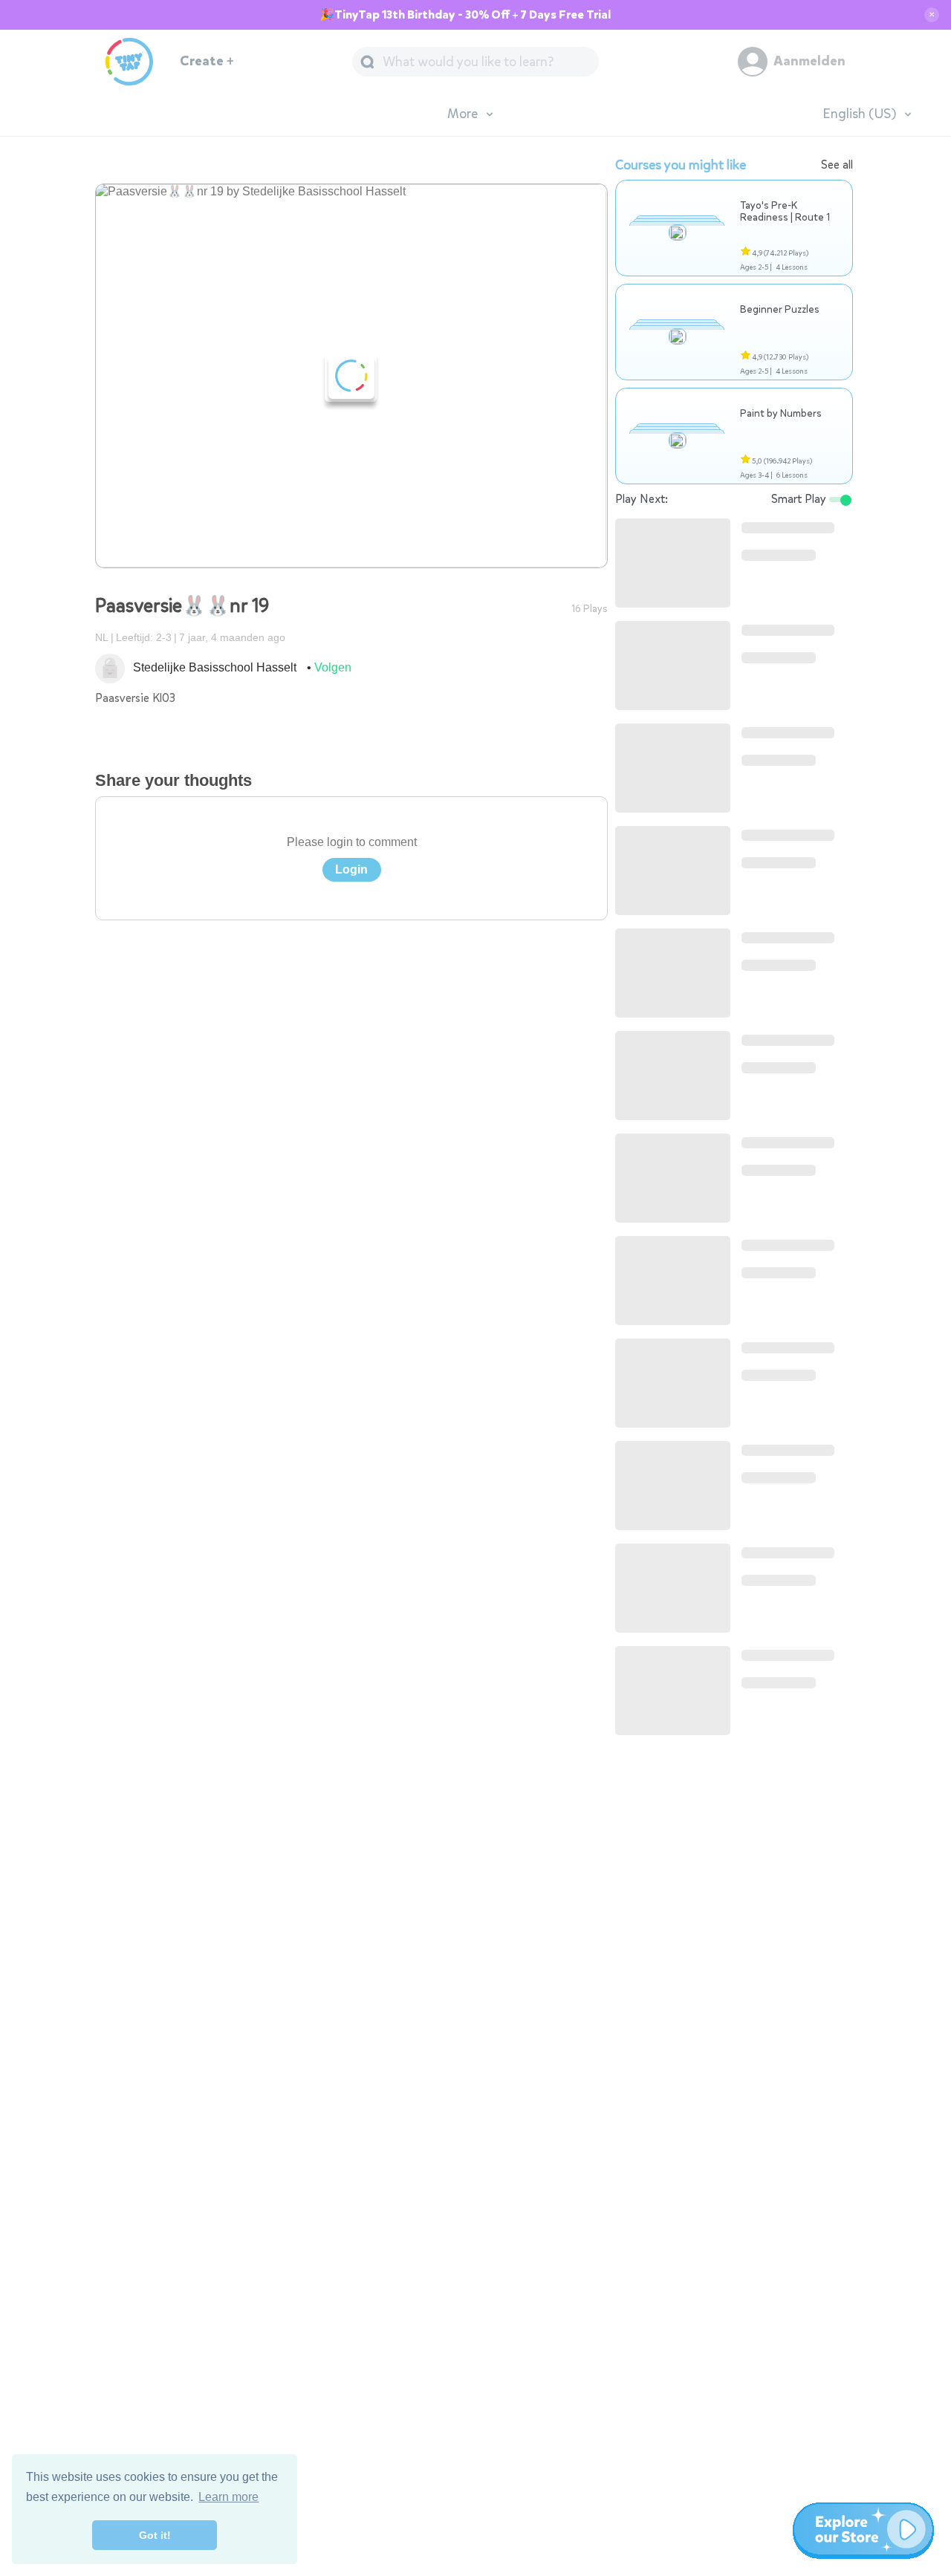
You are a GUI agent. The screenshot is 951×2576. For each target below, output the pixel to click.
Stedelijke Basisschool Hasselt (215, 667)
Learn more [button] (228, 2497)
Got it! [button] (155, 2535)
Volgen (333, 667)
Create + (207, 61)
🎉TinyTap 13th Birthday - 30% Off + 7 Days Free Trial (465, 15)
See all (837, 165)
